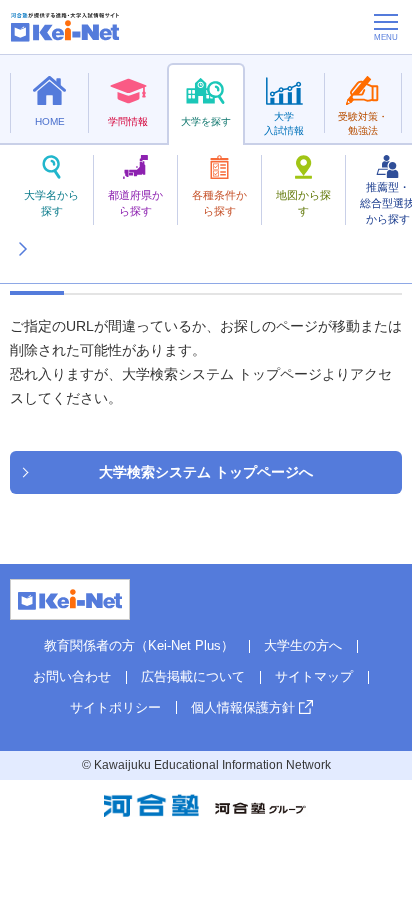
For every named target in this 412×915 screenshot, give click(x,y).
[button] (22, 225)
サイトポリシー (115, 707)
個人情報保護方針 (243, 707)
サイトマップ (314, 676)
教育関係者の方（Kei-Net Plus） (139, 645)
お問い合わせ (72, 676)
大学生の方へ (303, 645)
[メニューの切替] (386, 27)
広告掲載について (193, 676)
